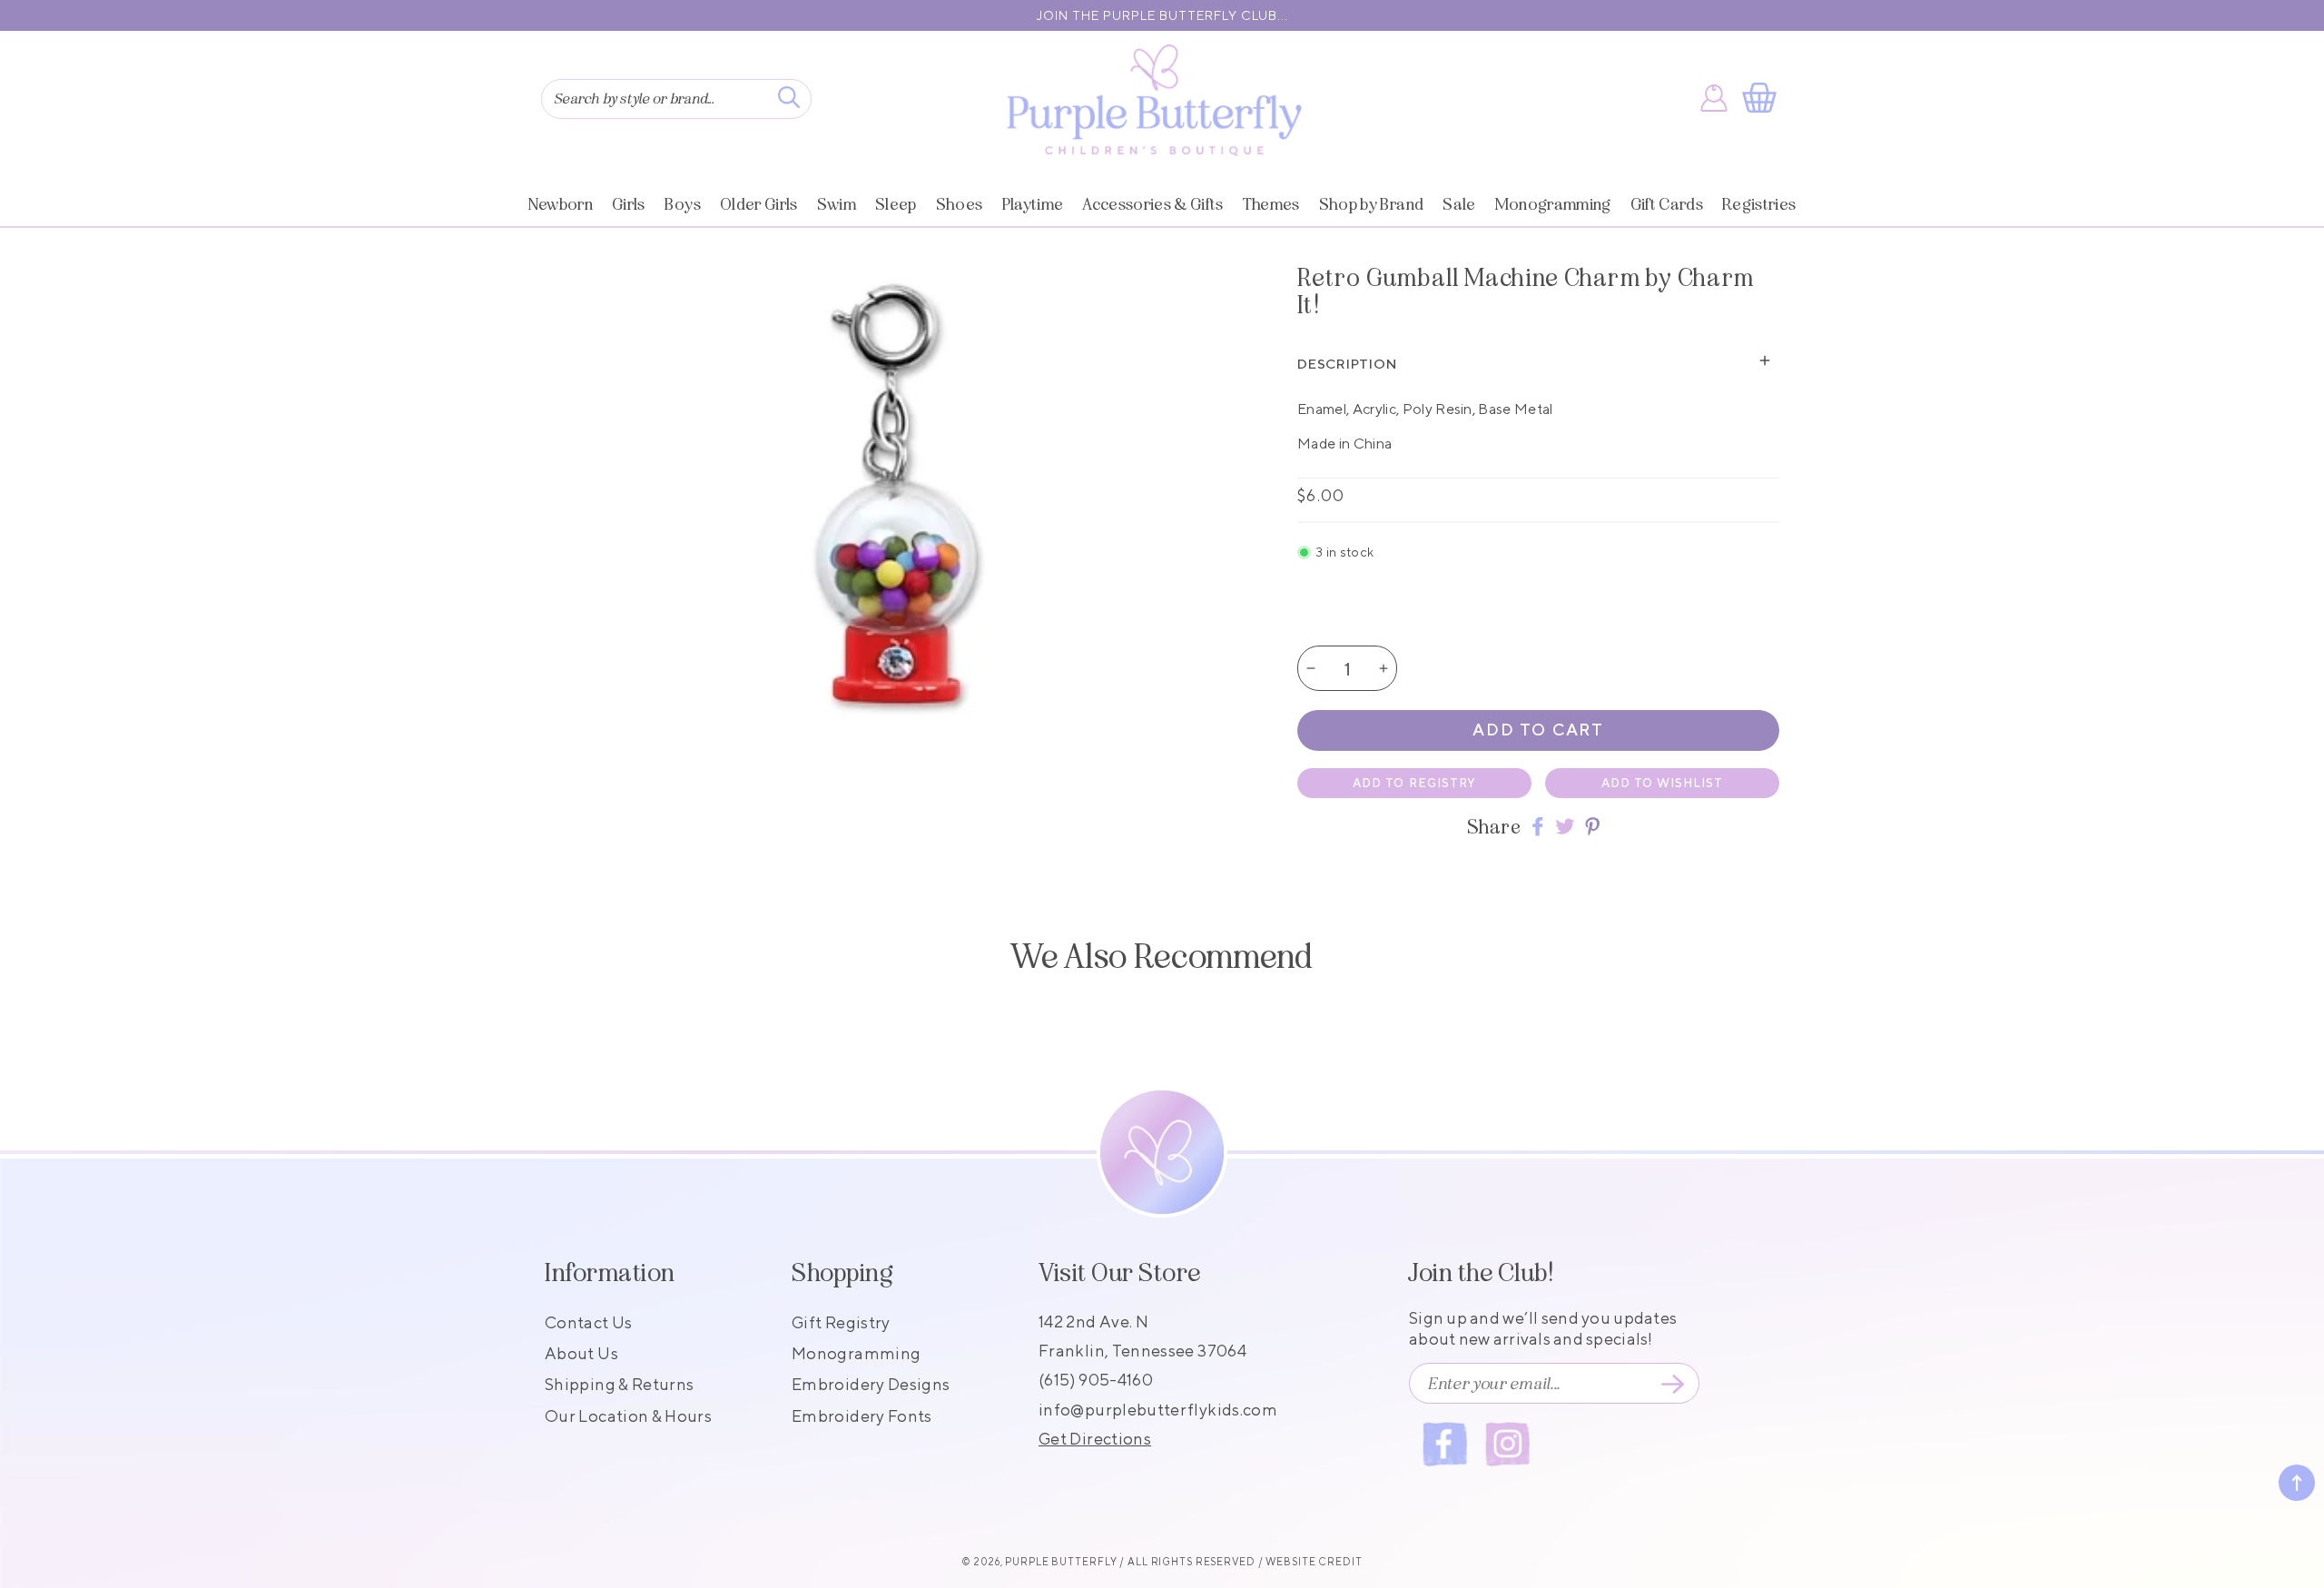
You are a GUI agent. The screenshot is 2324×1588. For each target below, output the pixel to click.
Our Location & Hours (628, 1416)
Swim (837, 204)
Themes (1271, 204)
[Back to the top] (2297, 1483)
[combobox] (676, 99)
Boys (683, 204)
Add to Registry (1414, 783)
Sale (1459, 204)
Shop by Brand (1371, 204)
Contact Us (589, 1322)
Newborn (561, 204)
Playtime (1033, 204)
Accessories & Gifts (1152, 204)
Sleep (896, 204)
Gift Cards (1667, 204)
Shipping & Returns (619, 1384)
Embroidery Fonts (862, 1416)
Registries (1759, 204)
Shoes (960, 204)
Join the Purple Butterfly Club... (1162, 15)
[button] (1763, 98)
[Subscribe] (1672, 1384)
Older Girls (759, 204)
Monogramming (1553, 204)
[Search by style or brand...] (789, 97)
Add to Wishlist (1663, 783)
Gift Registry (841, 1322)
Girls (629, 204)
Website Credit (1314, 1561)
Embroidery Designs (871, 1384)
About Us (581, 1353)
